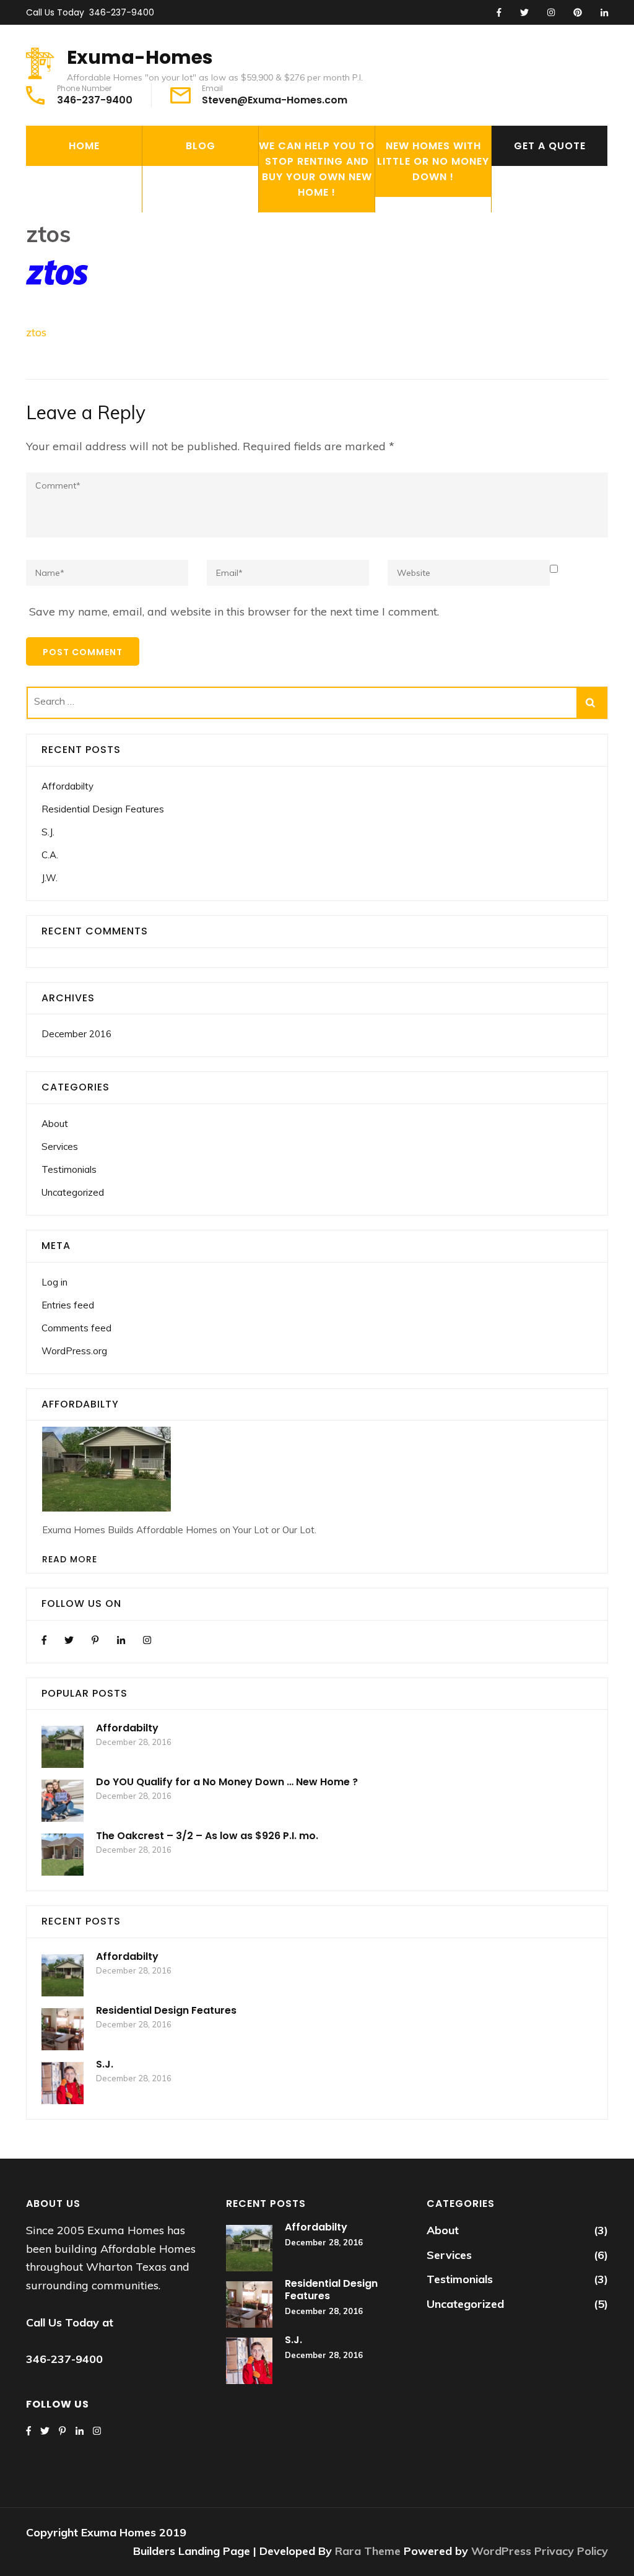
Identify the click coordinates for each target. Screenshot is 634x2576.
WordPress (501, 2551)
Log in (54, 1282)
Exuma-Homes (140, 57)
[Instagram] (147, 1640)
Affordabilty (67, 786)
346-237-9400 (122, 12)
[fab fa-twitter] (524, 13)
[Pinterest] (95, 1640)
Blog (201, 146)
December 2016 (76, 1034)
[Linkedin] (121, 1640)
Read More (70, 1559)
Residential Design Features (103, 809)
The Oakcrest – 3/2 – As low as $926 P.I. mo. (207, 1836)
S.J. (48, 832)
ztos (36, 332)
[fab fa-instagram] (551, 13)
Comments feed (76, 1328)
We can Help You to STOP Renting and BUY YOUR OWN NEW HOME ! (317, 169)
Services (60, 1147)
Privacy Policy (571, 2551)
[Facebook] (44, 1640)
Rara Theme (369, 2551)
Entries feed (68, 1305)
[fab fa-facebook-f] (499, 13)
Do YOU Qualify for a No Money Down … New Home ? (227, 1782)
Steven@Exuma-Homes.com (275, 100)
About (55, 1124)
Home (84, 146)
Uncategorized (73, 1192)
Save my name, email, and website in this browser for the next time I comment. (234, 611)
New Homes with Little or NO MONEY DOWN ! (433, 161)
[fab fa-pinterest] (578, 13)
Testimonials (69, 1169)
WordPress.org (74, 1351)
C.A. (50, 855)
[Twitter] (69, 1640)
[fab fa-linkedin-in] (604, 13)
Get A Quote (550, 146)
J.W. (50, 878)
